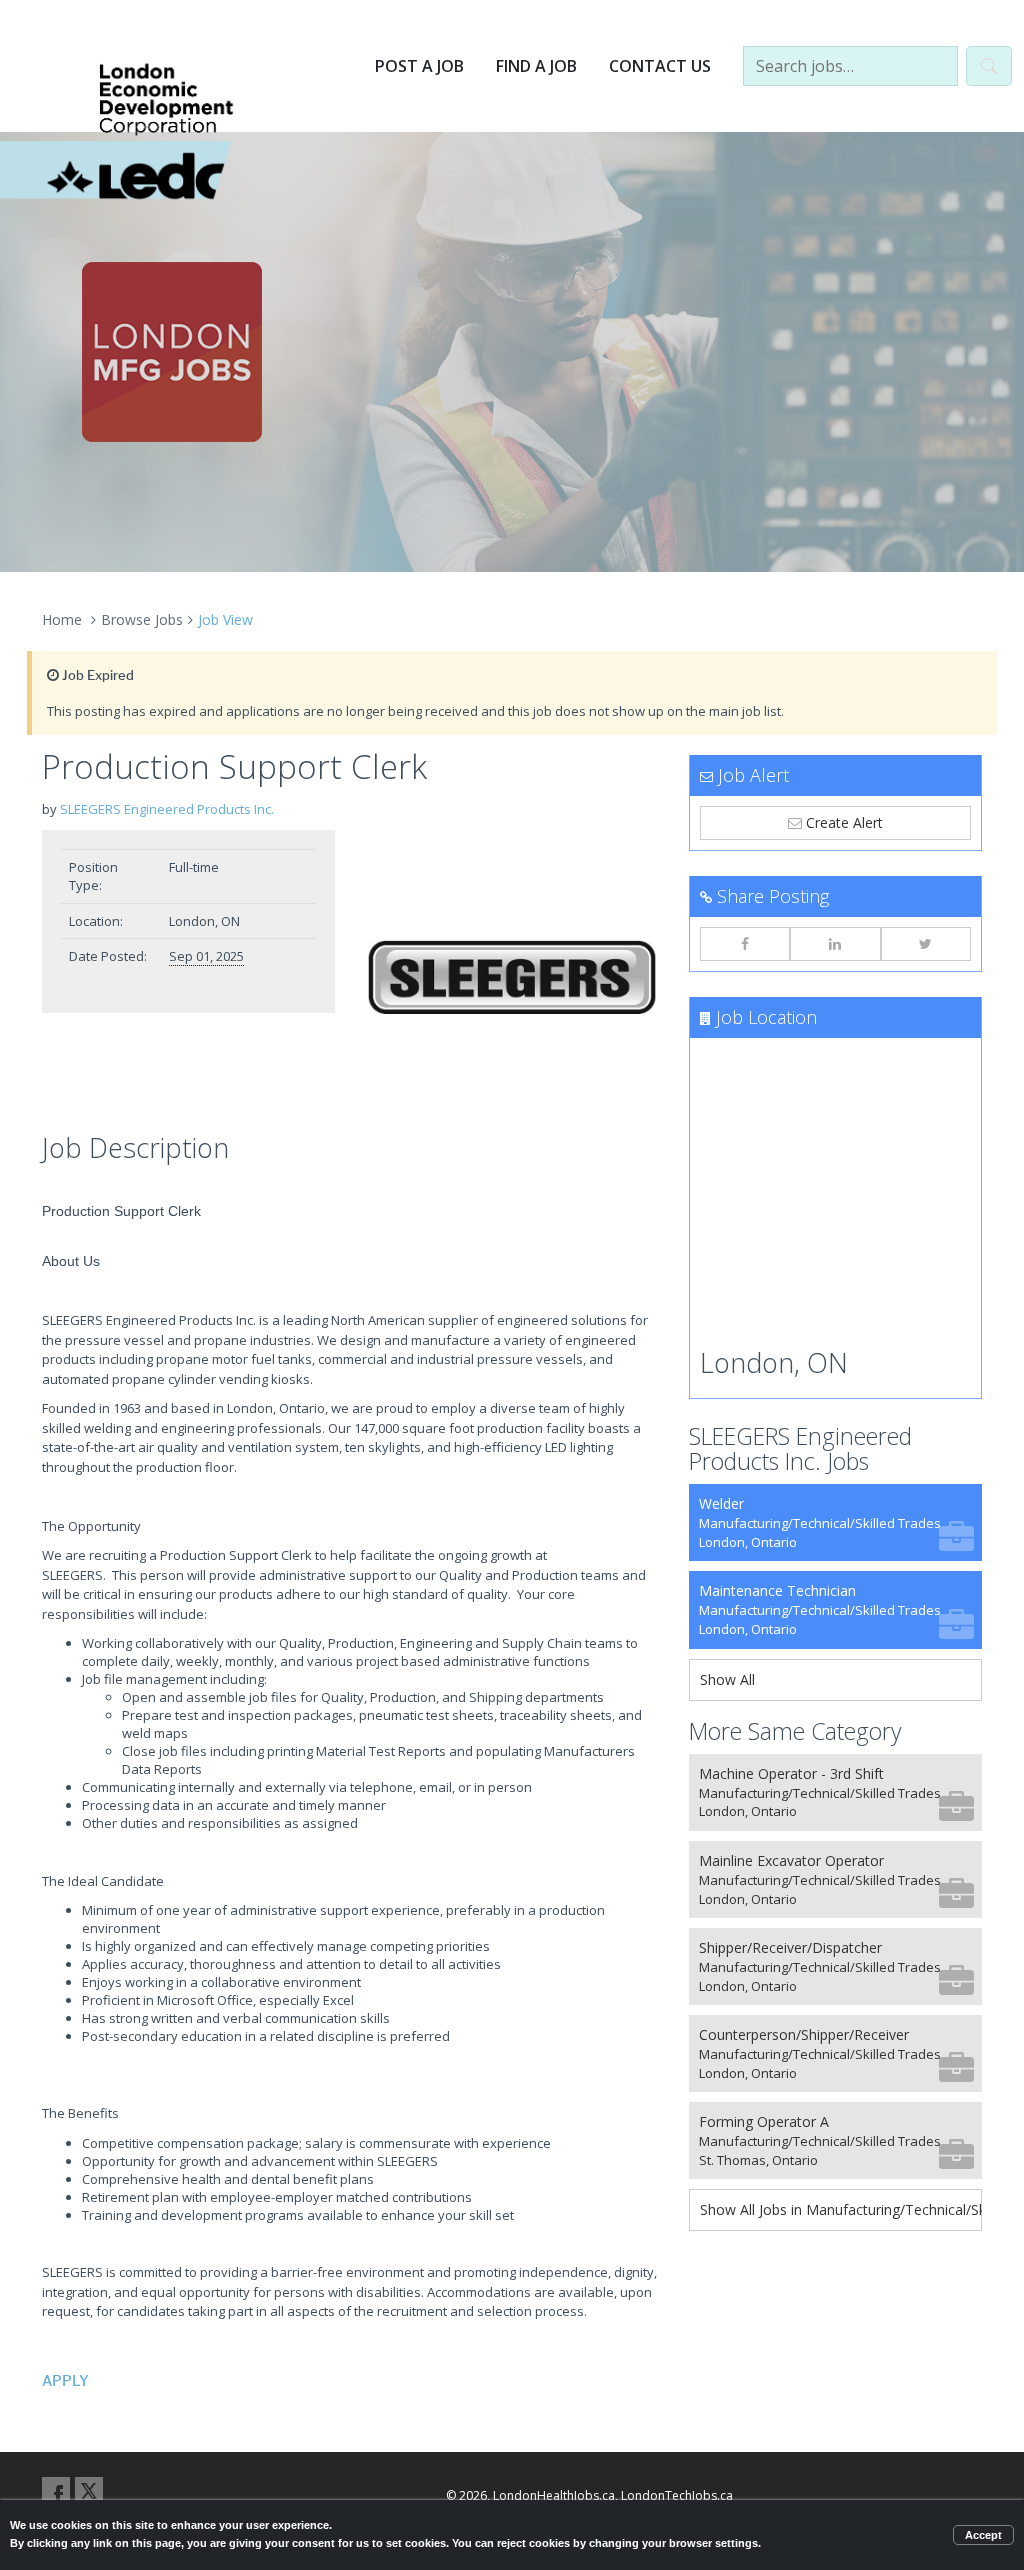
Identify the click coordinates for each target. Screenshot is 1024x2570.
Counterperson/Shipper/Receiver (820, 2053)
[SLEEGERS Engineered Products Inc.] (511, 976)
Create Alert (842, 822)
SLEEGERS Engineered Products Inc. (167, 809)
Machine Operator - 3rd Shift (820, 1792)
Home (62, 619)
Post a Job (419, 66)
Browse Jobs (142, 619)
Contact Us (660, 66)
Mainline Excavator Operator (820, 1879)
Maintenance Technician (820, 1609)
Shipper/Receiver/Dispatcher (820, 1966)
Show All (727, 1679)
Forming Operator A (820, 2140)
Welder (820, 1522)
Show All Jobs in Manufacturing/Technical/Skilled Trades (841, 2209)
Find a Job (536, 66)
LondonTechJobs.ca (677, 2495)
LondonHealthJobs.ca (554, 2495)
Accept (983, 2535)
